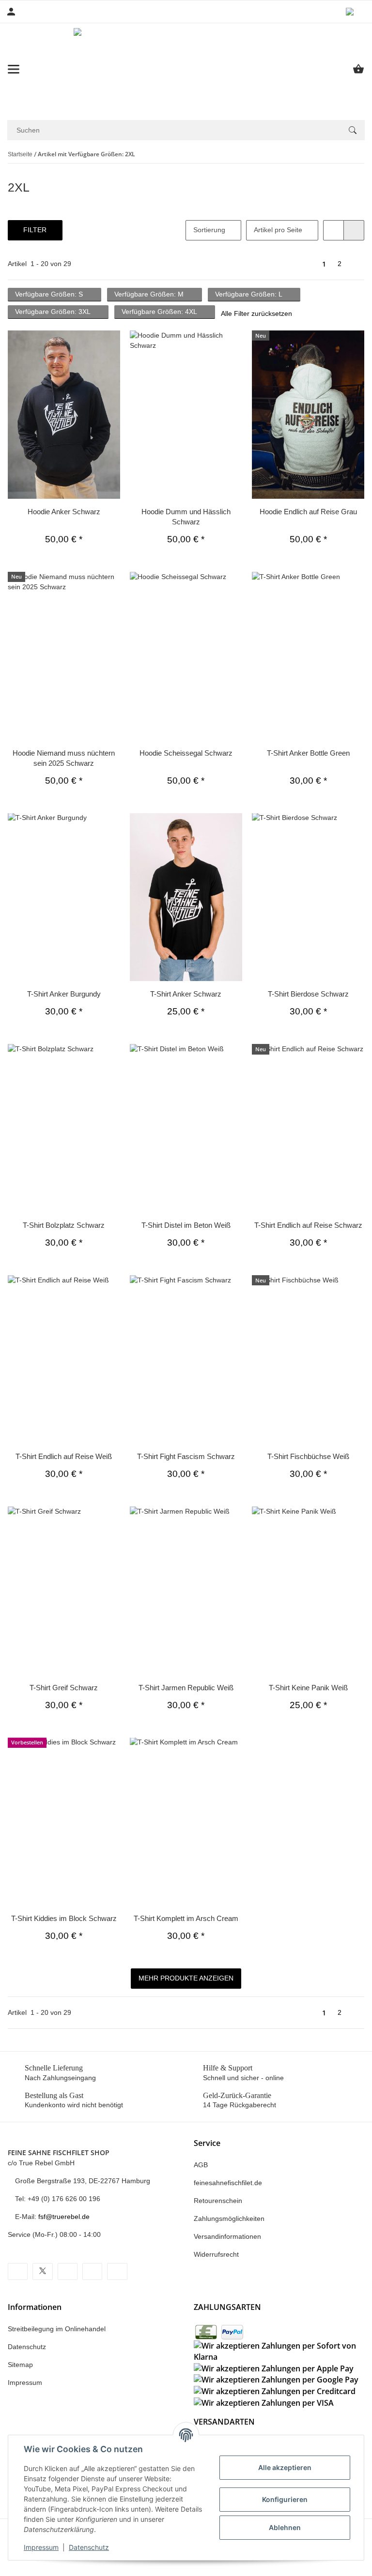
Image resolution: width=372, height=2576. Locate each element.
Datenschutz (89, 2547)
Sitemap (20, 2365)
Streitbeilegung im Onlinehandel (57, 2329)
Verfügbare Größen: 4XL (160, 312)
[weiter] (356, 264)
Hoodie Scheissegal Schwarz (186, 753)
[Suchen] (353, 130)
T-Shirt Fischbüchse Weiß (308, 1456)
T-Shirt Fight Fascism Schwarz (186, 1456)
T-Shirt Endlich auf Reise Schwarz (308, 1225)
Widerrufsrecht (216, 2254)
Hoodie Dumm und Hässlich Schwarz (186, 517)
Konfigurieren (285, 2499)
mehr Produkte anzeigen (186, 1978)
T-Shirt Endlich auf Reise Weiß (64, 1456)
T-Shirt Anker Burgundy (64, 994)
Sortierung (206, 230)
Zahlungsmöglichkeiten (229, 2219)
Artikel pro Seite (275, 230)
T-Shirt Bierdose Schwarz (308, 994)
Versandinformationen (227, 2236)
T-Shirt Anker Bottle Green (308, 753)
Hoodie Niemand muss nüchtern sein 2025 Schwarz (64, 758)
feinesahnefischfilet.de (228, 2183)
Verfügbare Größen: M (149, 294)
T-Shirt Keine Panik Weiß (308, 1688)
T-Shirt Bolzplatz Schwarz (64, 1225)
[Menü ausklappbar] (14, 69)
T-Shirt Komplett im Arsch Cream (186, 1918)
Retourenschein (218, 2201)
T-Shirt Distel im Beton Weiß (186, 1225)
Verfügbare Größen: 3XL (54, 312)
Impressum (41, 2547)
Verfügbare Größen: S (50, 294)
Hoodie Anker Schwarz (64, 512)
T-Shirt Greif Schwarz (64, 1688)
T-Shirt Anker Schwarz (186, 994)
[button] (355, 12)
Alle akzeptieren (285, 2467)
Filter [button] (36, 230)
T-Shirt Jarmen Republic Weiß (186, 1688)
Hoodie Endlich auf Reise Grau (308, 512)
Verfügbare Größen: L (248, 294)
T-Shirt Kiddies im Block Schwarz (64, 1918)
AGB (201, 2165)
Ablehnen (285, 2527)
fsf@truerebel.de (65, 2217)
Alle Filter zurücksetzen (256, 313)
